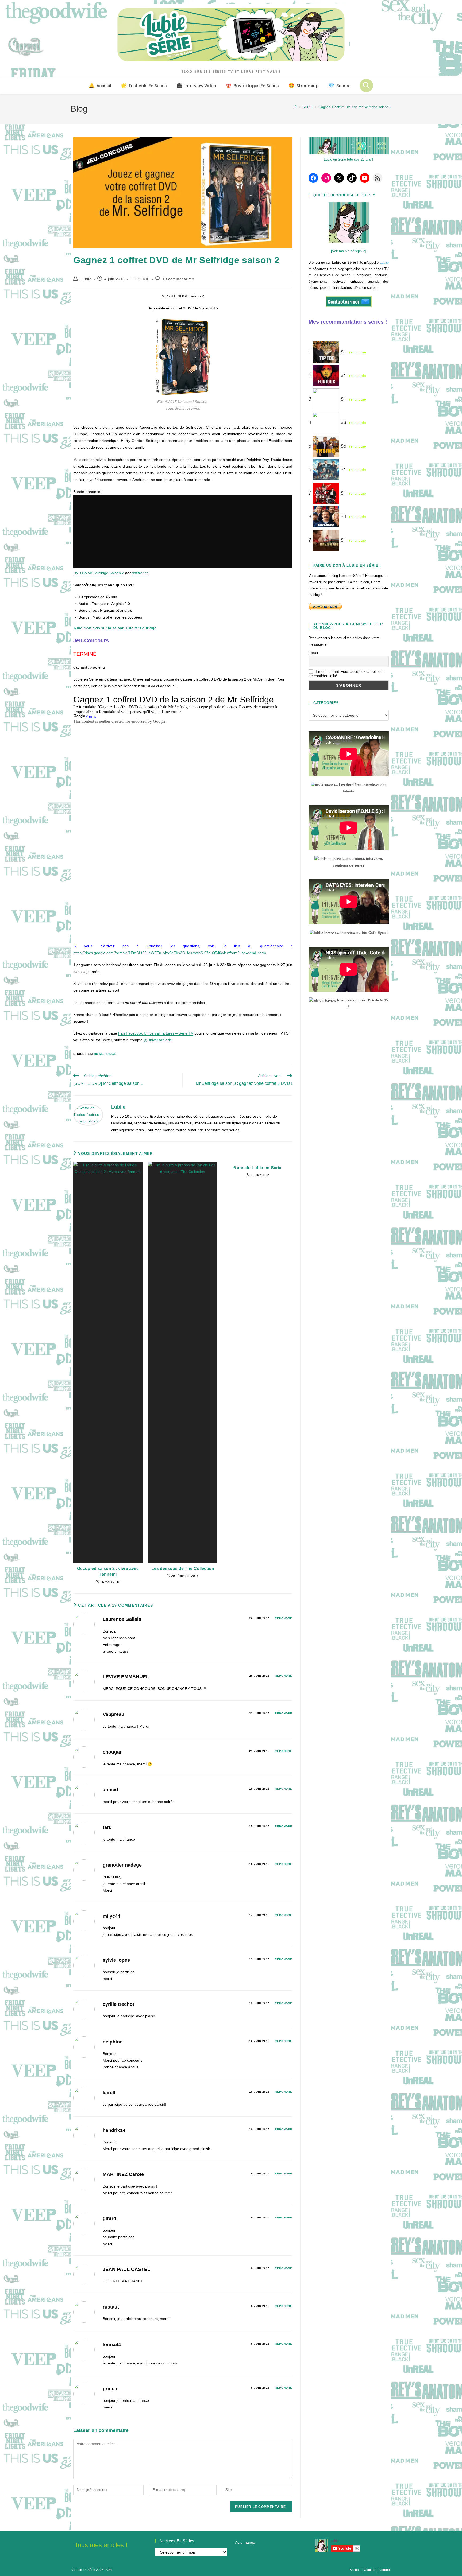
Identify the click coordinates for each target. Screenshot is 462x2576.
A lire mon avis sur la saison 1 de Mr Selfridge (115, 628)
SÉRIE (144, 279)
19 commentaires (178, 279)
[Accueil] (295, 107)
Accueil (355, 2570)
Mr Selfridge (105, 1054)
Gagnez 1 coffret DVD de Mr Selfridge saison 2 (355, 107)
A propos (385, 2570)
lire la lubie (357, 352)
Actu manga (245, 2542)
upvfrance (140, 573)
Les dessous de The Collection (183, 1569)
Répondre (284, 1618)
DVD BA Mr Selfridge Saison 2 (99, 573)
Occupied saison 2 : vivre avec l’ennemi (108, 1571)
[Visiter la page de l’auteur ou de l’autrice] (88, 1114)
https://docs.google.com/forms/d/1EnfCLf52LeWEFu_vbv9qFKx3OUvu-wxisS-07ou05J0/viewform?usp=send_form (170, 953)
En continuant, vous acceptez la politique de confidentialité (347, 674)
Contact (369, 2570)
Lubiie (86, 279)
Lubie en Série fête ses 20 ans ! (349, 159)
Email (313, 653)
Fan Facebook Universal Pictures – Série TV (156, 1033)
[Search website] (366, 86)
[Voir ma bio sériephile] (349, 251)
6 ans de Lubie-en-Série (257, 1168)
